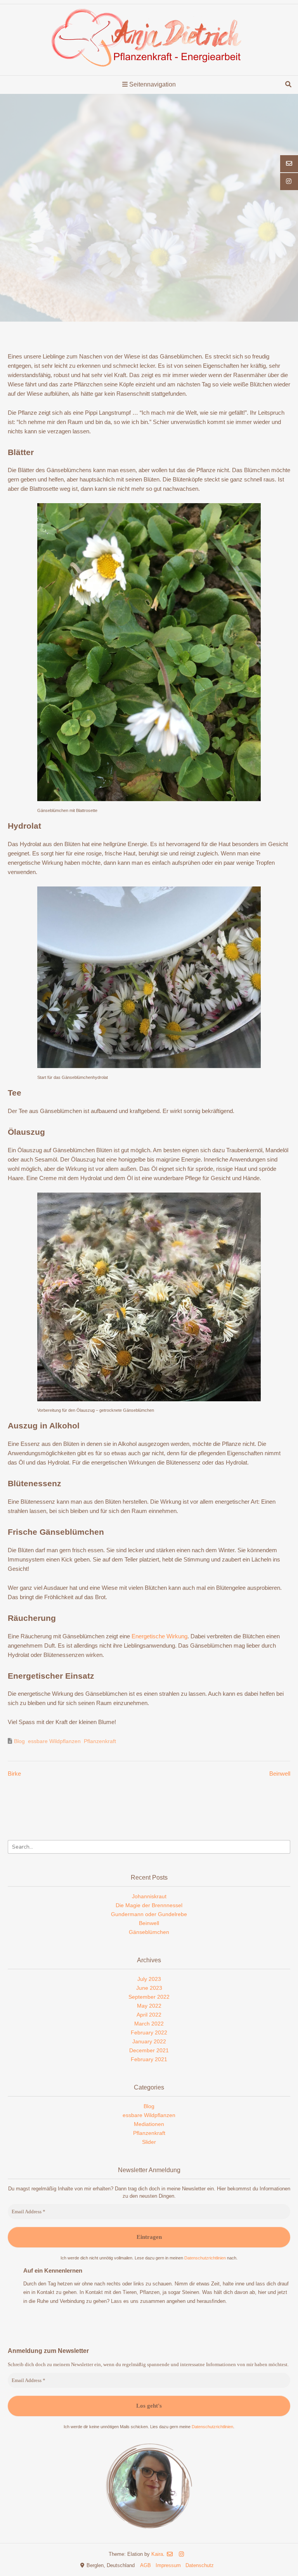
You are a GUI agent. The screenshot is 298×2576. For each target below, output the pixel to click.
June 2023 (149, 1988)
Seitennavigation (152, 84)
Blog (19, 1741)
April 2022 (149, 2015)
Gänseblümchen (149, 1932)
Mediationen (149, 2124)
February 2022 (149, 2032)
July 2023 (149, 1979)
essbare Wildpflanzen (54, 1741)
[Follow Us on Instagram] (181, 2554)
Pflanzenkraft (100, 1741)
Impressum (168, 2565)
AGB (146, 2565)
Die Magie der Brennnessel (149, 1905)
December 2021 (149, 2050)
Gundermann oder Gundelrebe (149, 1914)
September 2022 (149, 1997)
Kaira (157, 2554)
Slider (149, 2142)
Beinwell (280, 1774)
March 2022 (149, 2024)
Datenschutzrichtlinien (206, 2258)
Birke (14, 1774)
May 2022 (149, 2006)
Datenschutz (200, 2565)
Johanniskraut (149, 1896)
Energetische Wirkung (159, 1636)
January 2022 (149, 2041)
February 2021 (149, 2059)
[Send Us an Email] (170, 2554)
